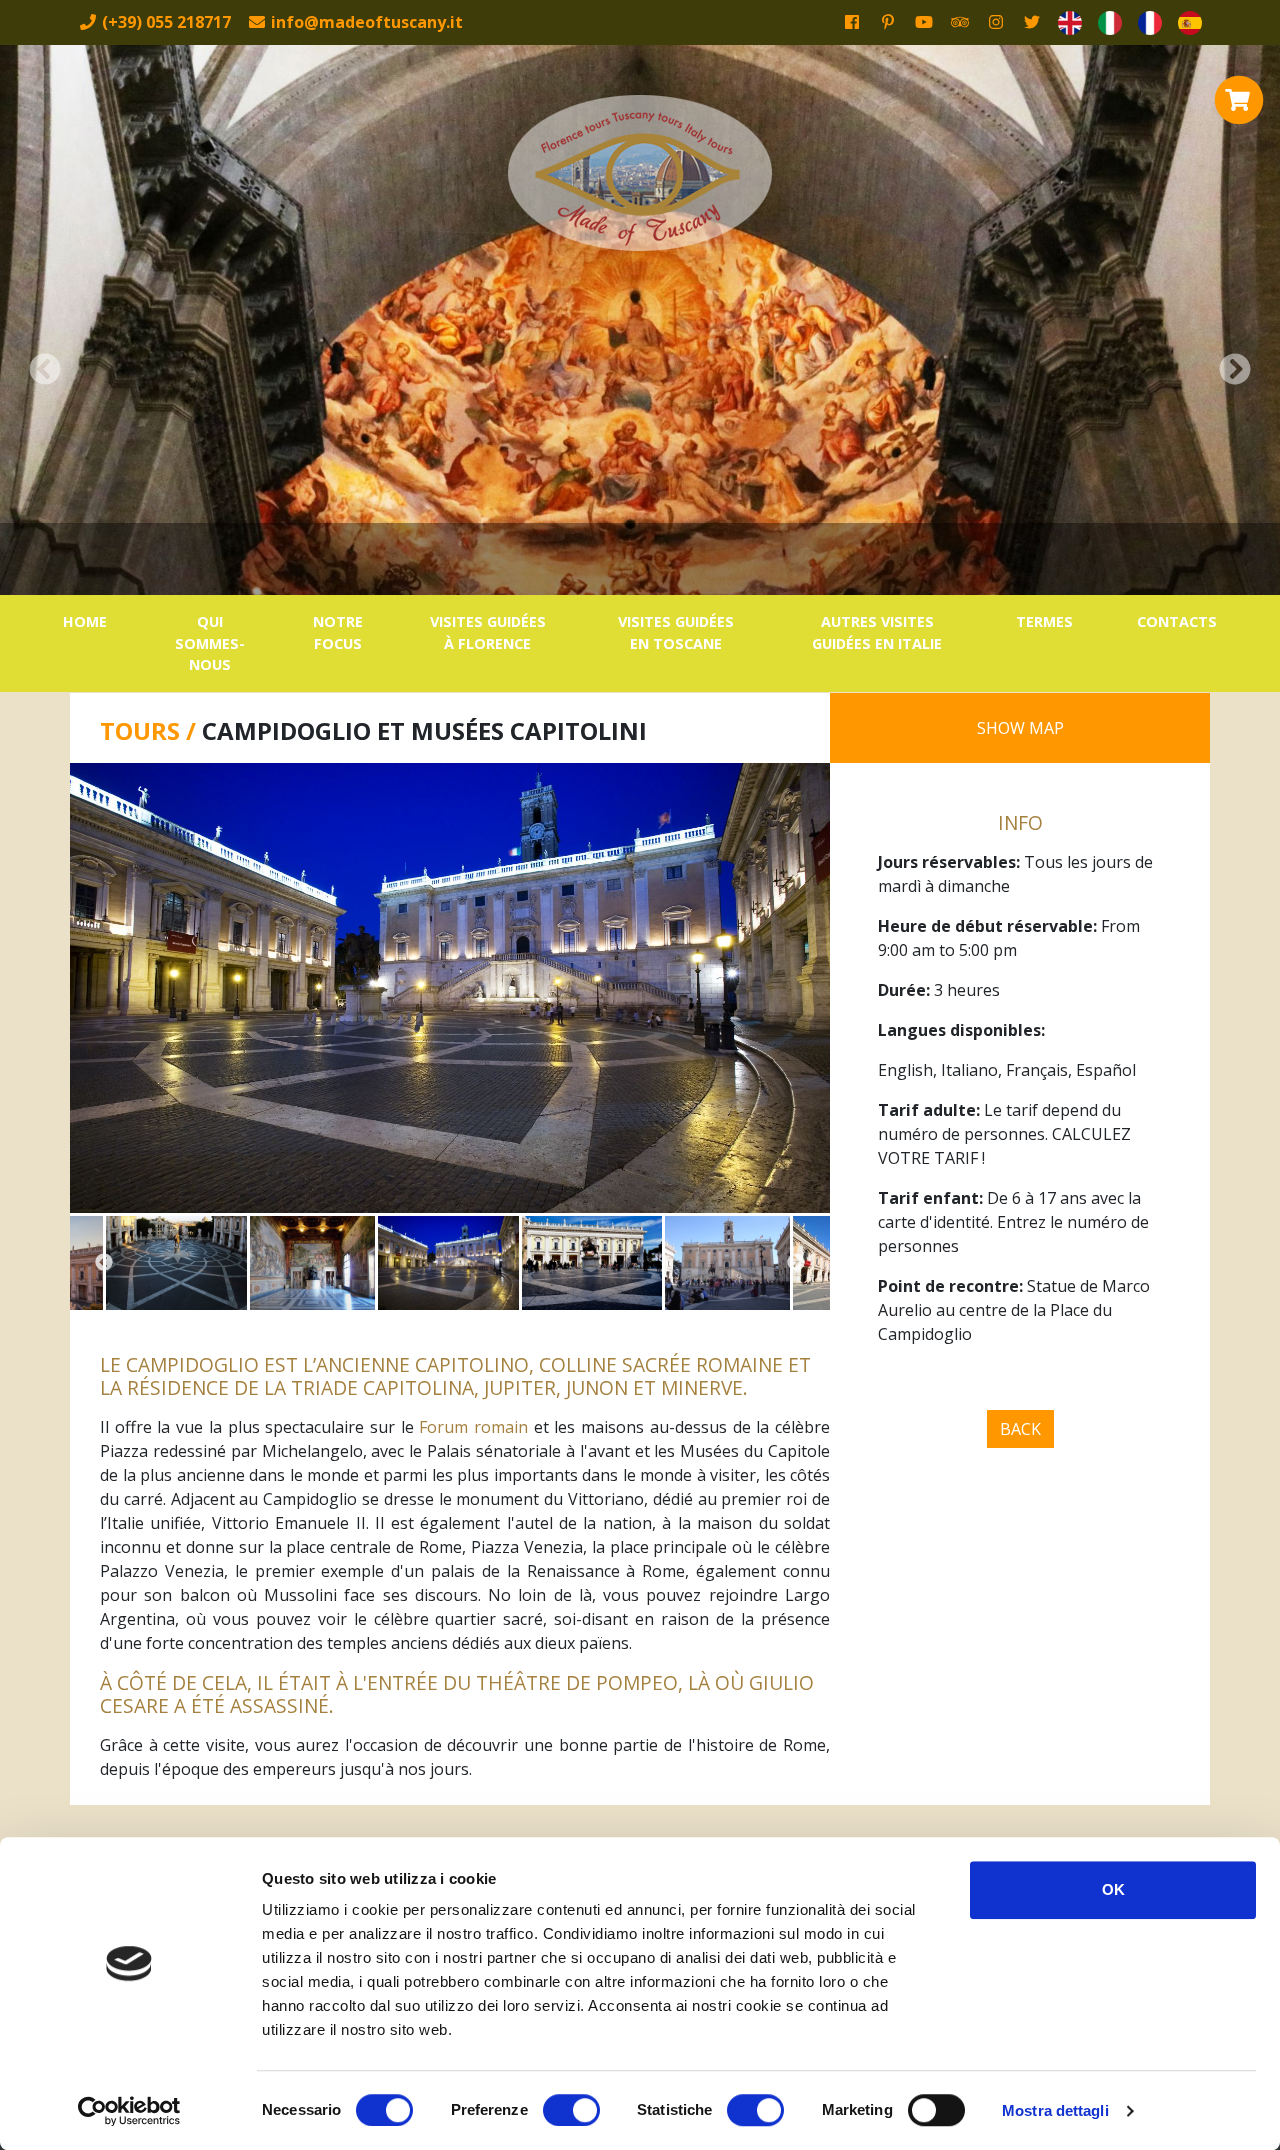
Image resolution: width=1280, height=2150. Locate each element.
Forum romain (473, 1427)
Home (85, 621)
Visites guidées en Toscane (676, 632)
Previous (104, 1263)
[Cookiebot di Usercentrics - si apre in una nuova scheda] (129, 2111)
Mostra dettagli (1055, 2110)
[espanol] (1190, 22)
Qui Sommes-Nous (210, 643)
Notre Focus (338, 632)
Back (1020, 1429)
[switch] (571, 2110)
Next (796, 1263)
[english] (1070, 22)
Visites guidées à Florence (488, 632)
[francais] (1150, 22)
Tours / (151, 730)
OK (1113, 1889)
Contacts (1177, 621)
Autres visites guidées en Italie (877, 632)
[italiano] (1110, 22)
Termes (1044, 621)
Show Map (1020, 728)
